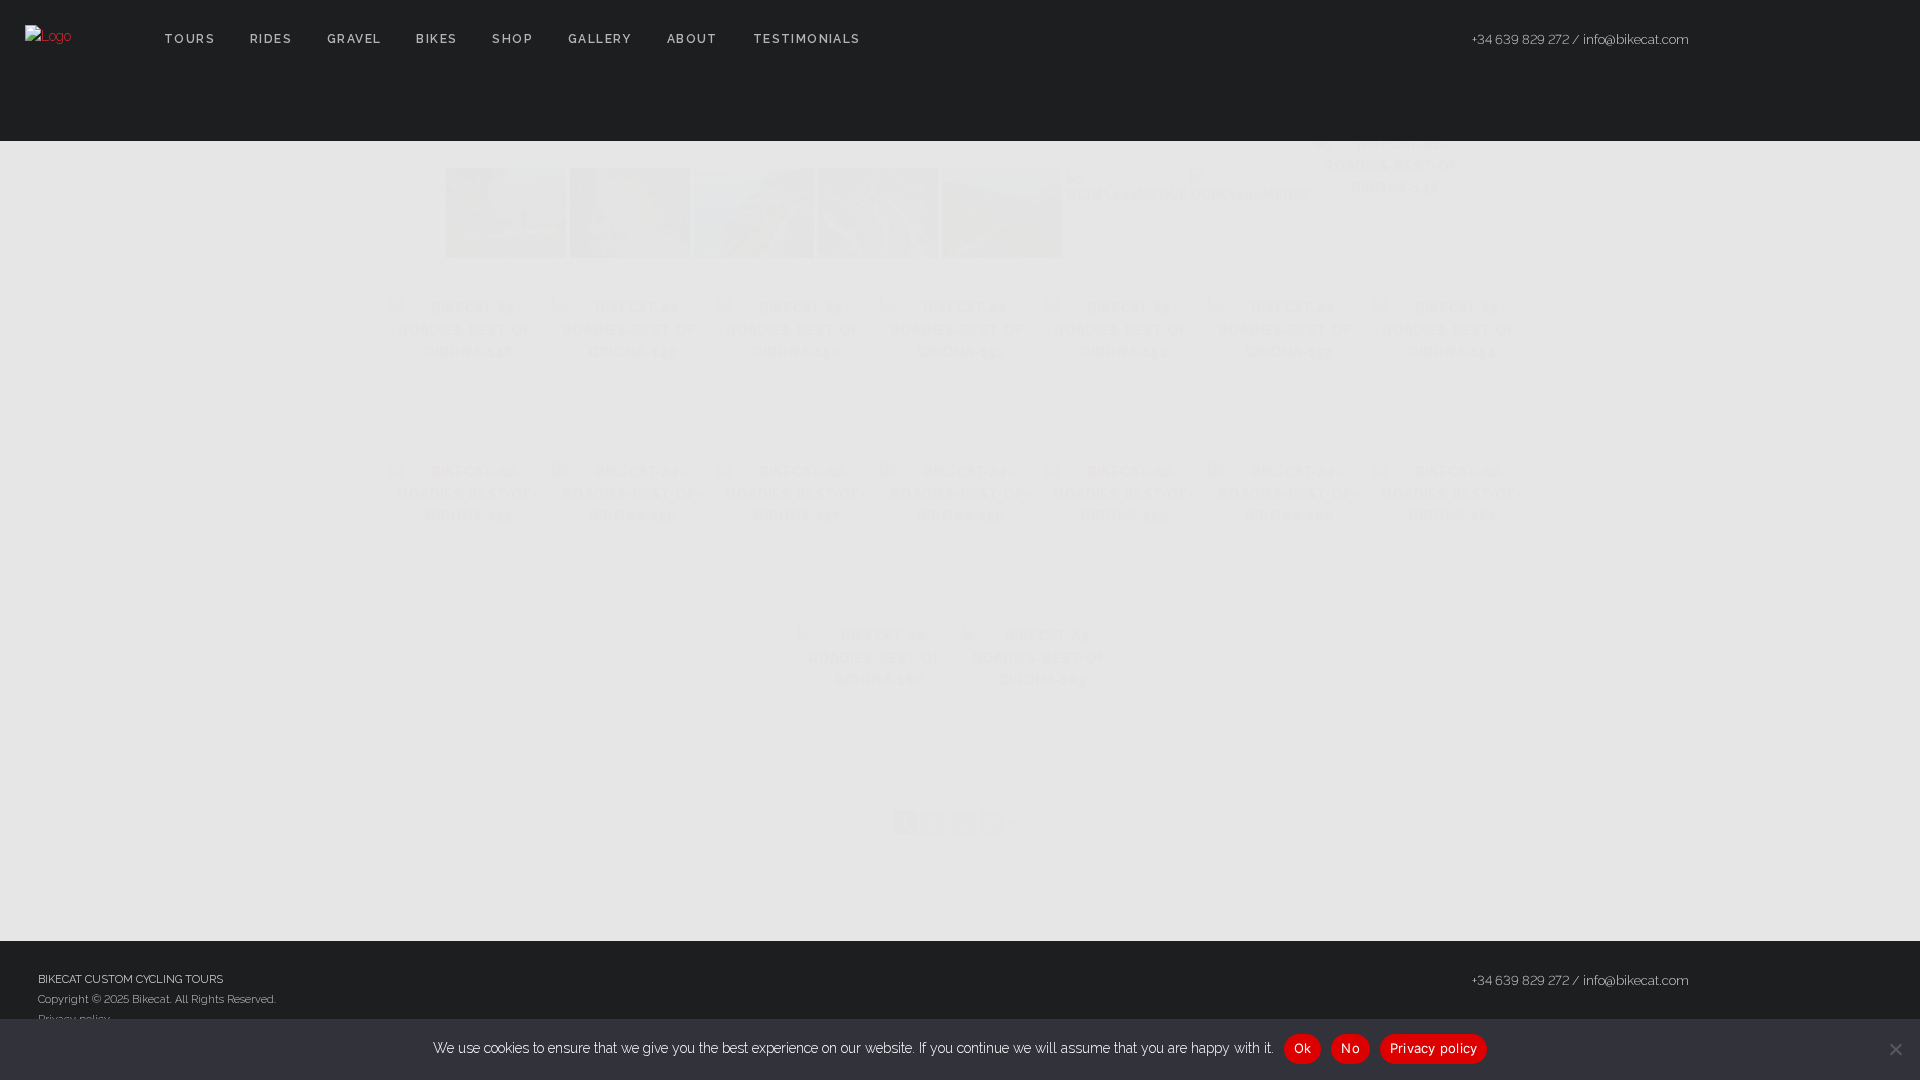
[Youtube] (1877, 40)
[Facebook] (1769, 40)
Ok (1303, 1048)
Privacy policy (1434, 1048)
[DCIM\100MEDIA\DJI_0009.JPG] (1002, 213)
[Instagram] (1841, 40)
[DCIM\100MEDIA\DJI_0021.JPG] (1250, 213)
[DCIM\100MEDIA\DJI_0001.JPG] (754, 213)
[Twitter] (1805, 40)
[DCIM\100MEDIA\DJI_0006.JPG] (878, 213)
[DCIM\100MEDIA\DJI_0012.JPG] (1126, 213)
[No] (1895, 1049)
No (1350, 1048)
